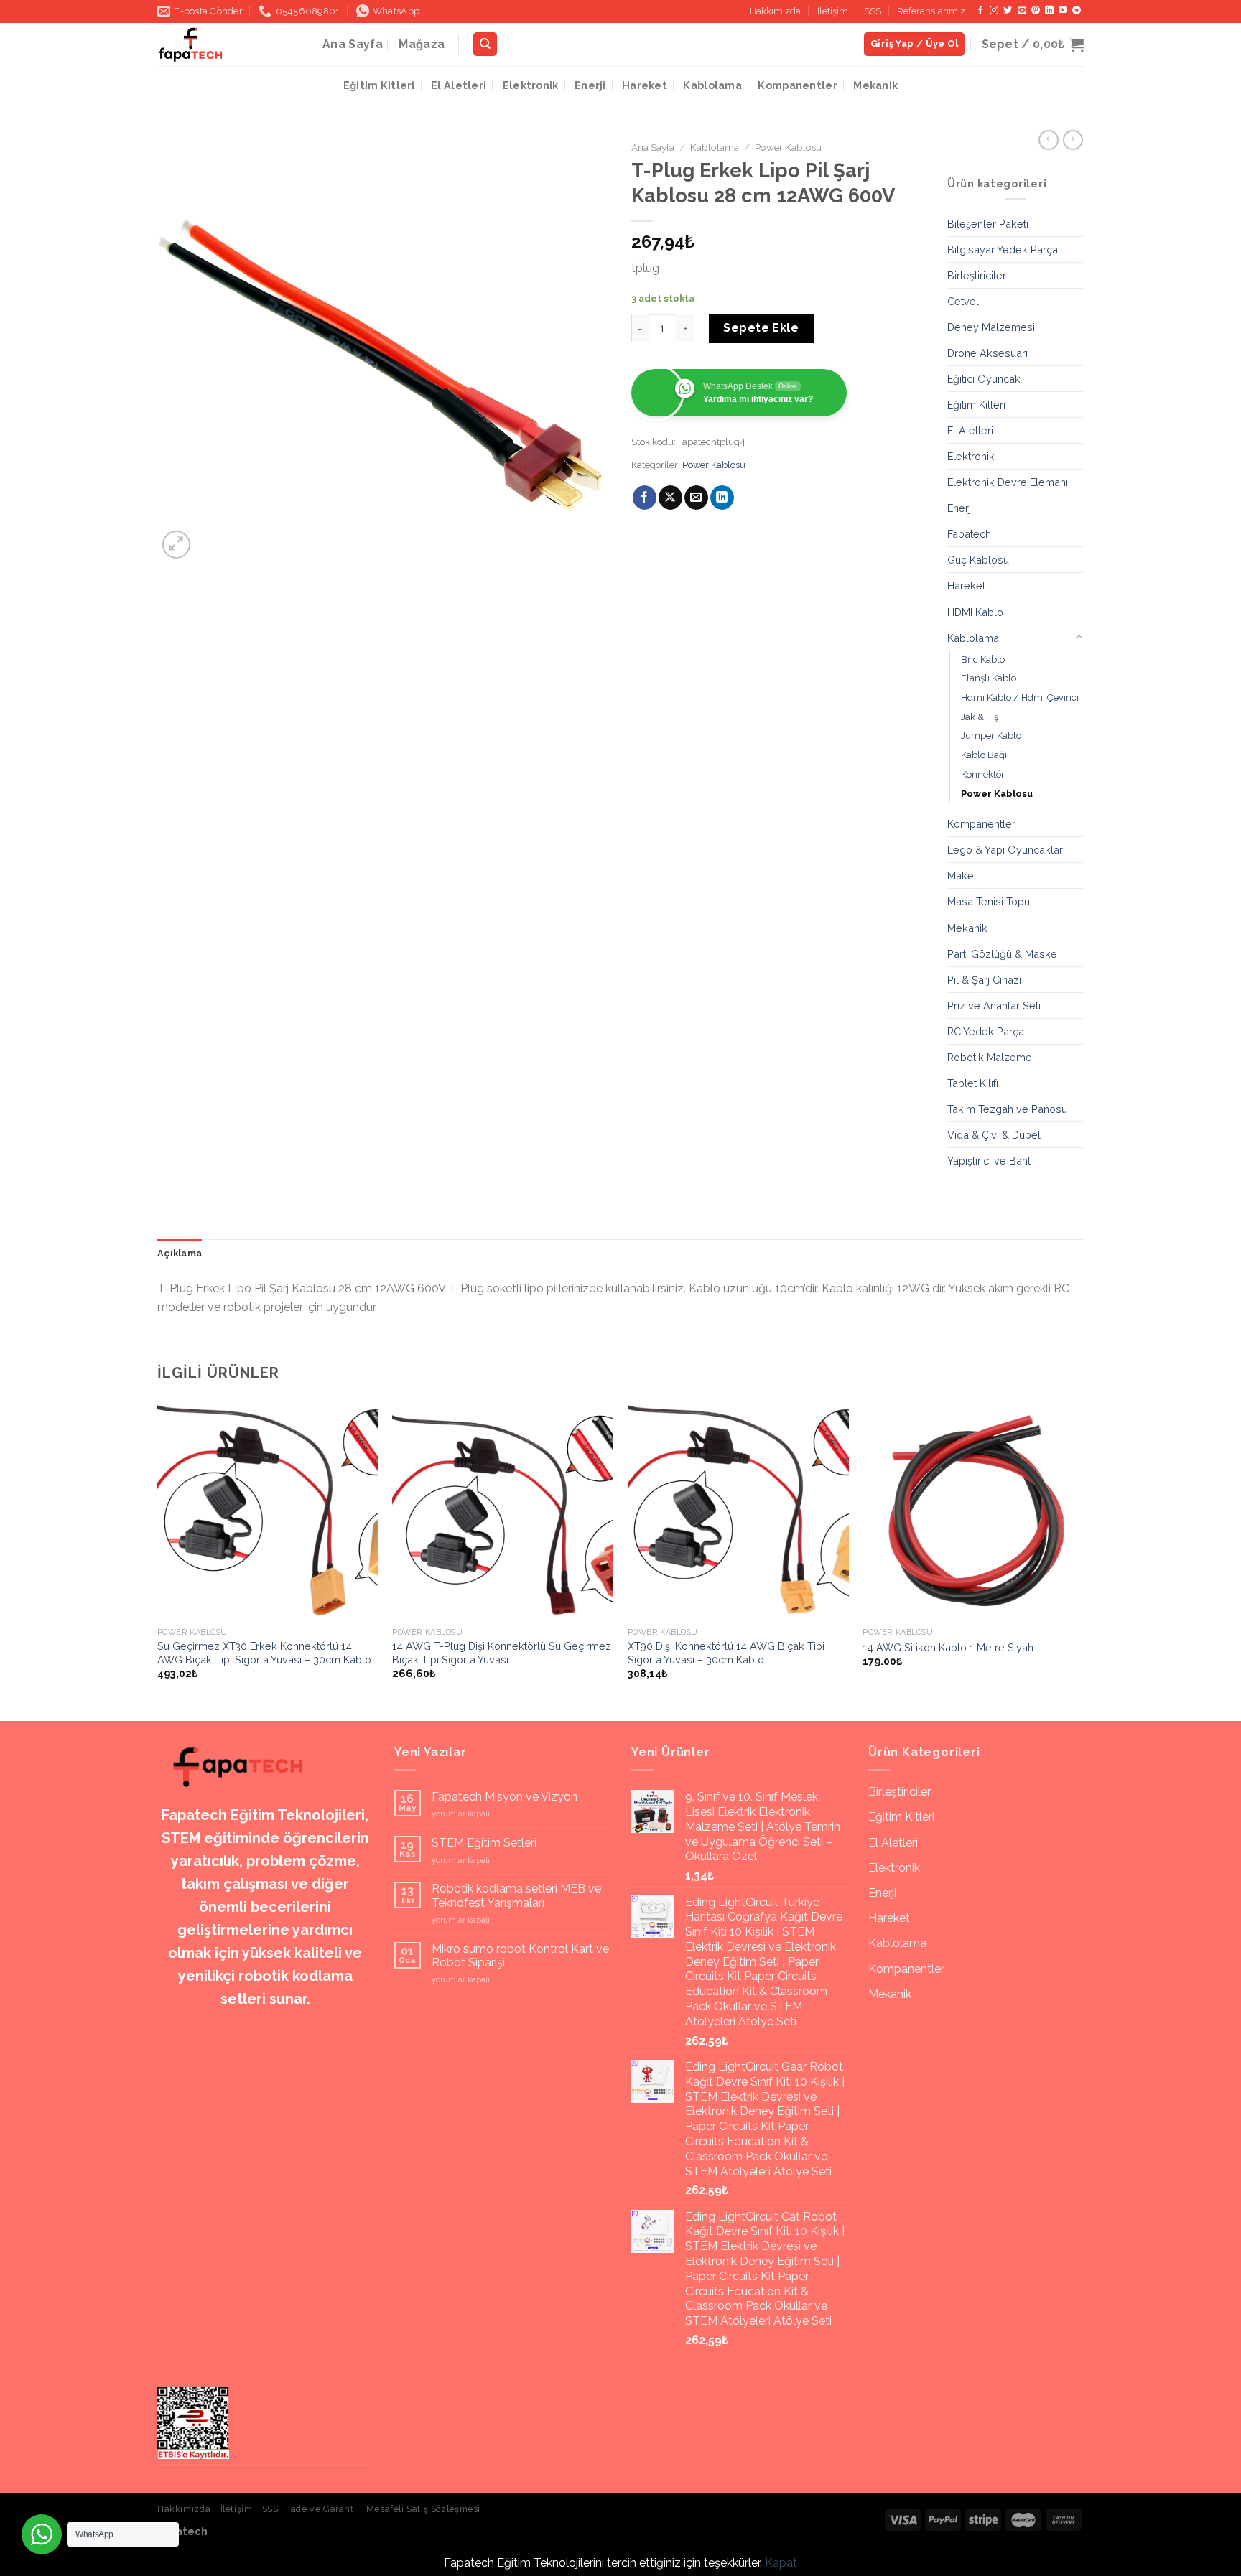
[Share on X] (670, 498)
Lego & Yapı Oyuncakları (1006, 850)
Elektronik (531, 85)
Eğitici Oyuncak (984, 379)
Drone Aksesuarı (987, 353)
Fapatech (969, 534)
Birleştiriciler (977, 275)
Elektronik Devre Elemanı (1008, 482)
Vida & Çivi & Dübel (994, 1135)
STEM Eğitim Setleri (484, 1843)
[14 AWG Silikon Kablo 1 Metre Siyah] (973, 1510)
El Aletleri (459, 85)
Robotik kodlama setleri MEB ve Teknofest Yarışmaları (516, 1895)
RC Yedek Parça (986, 1031)
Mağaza (422, 44)
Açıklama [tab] (180, 1253)
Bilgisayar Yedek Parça (1003, 249)
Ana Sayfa (353, 44)
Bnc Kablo (983, 659)
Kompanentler (797, 85)
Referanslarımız (931, 11)
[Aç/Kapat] (1079, 638)
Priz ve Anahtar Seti (994, 1005)
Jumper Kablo (991, 736)
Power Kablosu (788, 147)
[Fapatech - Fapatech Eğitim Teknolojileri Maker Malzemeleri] (229, 45)
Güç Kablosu (978, 560)
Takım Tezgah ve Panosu (1007, 1109)
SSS (873, 11)
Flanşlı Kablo (989, 678)
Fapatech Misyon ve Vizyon (505, 1797)
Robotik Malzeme (990, 1057)
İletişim (833, 11)
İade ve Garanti (322, 2509)
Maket (962, 876)
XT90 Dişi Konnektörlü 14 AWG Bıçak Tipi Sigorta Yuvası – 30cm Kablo (726, 1653)
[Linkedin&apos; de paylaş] (722, 498)
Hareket (645, 85)
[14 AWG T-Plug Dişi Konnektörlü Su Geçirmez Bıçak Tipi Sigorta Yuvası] (503, 1510)
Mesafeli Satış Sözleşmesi (423, 2509)
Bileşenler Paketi (988, 224)
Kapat (781, 2563)
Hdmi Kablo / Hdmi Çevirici (1020, 697)
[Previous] (158, 1559)
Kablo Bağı (984, 755)
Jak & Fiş (980, 717)
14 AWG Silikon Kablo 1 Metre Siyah (948, 1647)
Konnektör (983, 774)
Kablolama (712, 85)
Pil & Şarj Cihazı (984, 980)
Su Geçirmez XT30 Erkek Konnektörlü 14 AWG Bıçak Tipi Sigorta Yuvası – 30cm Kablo (264, 1653)
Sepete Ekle (761, 328)
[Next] (1083, 1559)
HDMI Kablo (975, 612)
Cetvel (963, 301)
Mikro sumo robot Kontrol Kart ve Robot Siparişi (520, 1956)
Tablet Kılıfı (973, 1083)
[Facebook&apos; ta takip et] (980, 11)
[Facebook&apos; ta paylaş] (645, 498)
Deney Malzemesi (991, 327)
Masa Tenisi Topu (989, 901)
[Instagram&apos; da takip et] (994, 11)
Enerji (590, 85)
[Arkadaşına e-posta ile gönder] (696, 498)
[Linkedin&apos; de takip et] (1049, 11)
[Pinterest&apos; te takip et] (1036, 11)
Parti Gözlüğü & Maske (1002, 954)
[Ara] (485, 44)
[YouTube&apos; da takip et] (1063, 11)
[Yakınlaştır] (176, 545)
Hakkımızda (775, 11)
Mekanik (875, 85)
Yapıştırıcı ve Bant (989, 1161)
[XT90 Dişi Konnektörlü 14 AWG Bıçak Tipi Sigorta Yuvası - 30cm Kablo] (738, 1510)
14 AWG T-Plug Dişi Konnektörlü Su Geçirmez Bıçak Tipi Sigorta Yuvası (502, 1653)
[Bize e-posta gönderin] (1022, 11)
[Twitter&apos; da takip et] (1008, 11)
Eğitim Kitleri (379, 85)
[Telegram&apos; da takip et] (1077, 11)
